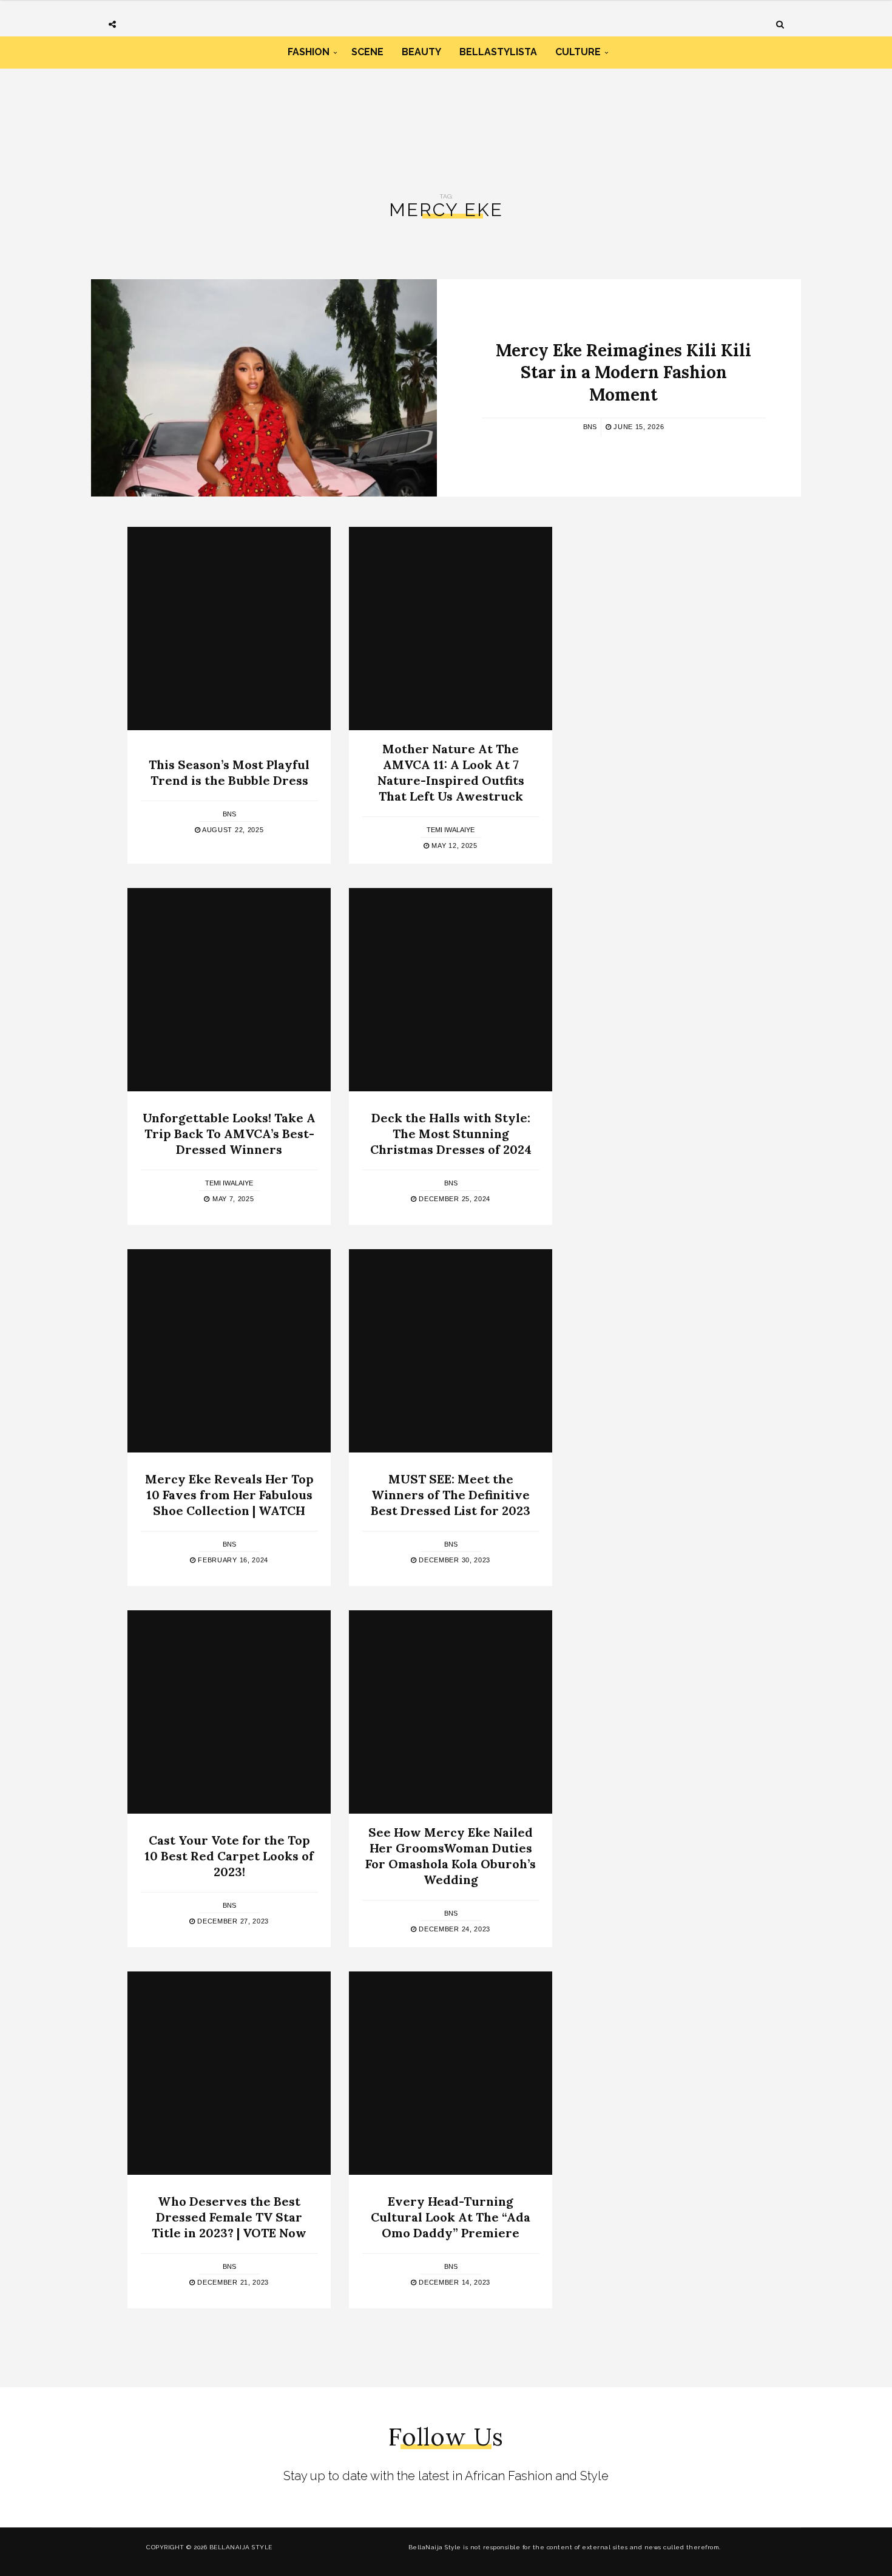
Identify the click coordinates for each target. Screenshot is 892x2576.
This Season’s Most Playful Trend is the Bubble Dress (229, 772)
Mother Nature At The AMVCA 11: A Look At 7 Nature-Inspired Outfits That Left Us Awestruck (451, 772)
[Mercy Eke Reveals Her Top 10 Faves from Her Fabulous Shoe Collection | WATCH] (229, 1351)
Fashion (309, 52)
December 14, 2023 (454, 2282)
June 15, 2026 (637, 427)
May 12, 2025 (454, 846)
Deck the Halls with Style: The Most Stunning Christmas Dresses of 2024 (451, 1134)
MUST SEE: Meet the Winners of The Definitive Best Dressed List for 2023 (451, 1495)
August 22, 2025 (232, 830)
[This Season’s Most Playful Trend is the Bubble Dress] (229, 629)
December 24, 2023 (454, 1929)
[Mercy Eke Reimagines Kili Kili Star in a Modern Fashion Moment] (264, 388)
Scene (367, 52)
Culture (578, 52)
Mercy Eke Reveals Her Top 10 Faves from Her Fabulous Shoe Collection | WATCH (229, 1495)
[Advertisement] (446, 120)
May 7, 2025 (232, 1199)
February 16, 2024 (232, 1560)
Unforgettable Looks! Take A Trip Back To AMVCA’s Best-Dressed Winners (229, 1134)
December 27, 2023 (232, 1921)
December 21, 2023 (232, 2282)
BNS (590, 427)
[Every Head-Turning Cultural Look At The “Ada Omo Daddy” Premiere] (451, 2073)
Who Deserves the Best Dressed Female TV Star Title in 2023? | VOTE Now (229, 2217)
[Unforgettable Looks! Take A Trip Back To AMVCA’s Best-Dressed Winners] (229, 990)
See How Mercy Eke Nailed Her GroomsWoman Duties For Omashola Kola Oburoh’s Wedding (451, 1856)
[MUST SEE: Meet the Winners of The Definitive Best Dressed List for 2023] (451, 1351)
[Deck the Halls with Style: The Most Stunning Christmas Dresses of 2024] (451, 990)
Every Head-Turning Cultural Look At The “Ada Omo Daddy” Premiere (451, 2217)
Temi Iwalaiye (451, 830)
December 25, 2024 (454, 1199)
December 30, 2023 (454, 1560)
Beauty (421, 52)
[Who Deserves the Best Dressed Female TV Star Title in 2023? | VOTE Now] (229, 2073)
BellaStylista (498, 52)
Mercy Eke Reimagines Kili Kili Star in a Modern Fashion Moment (623, 372)
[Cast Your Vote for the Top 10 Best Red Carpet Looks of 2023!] (229, 1712)
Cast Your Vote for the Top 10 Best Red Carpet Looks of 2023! (229, 1856)
